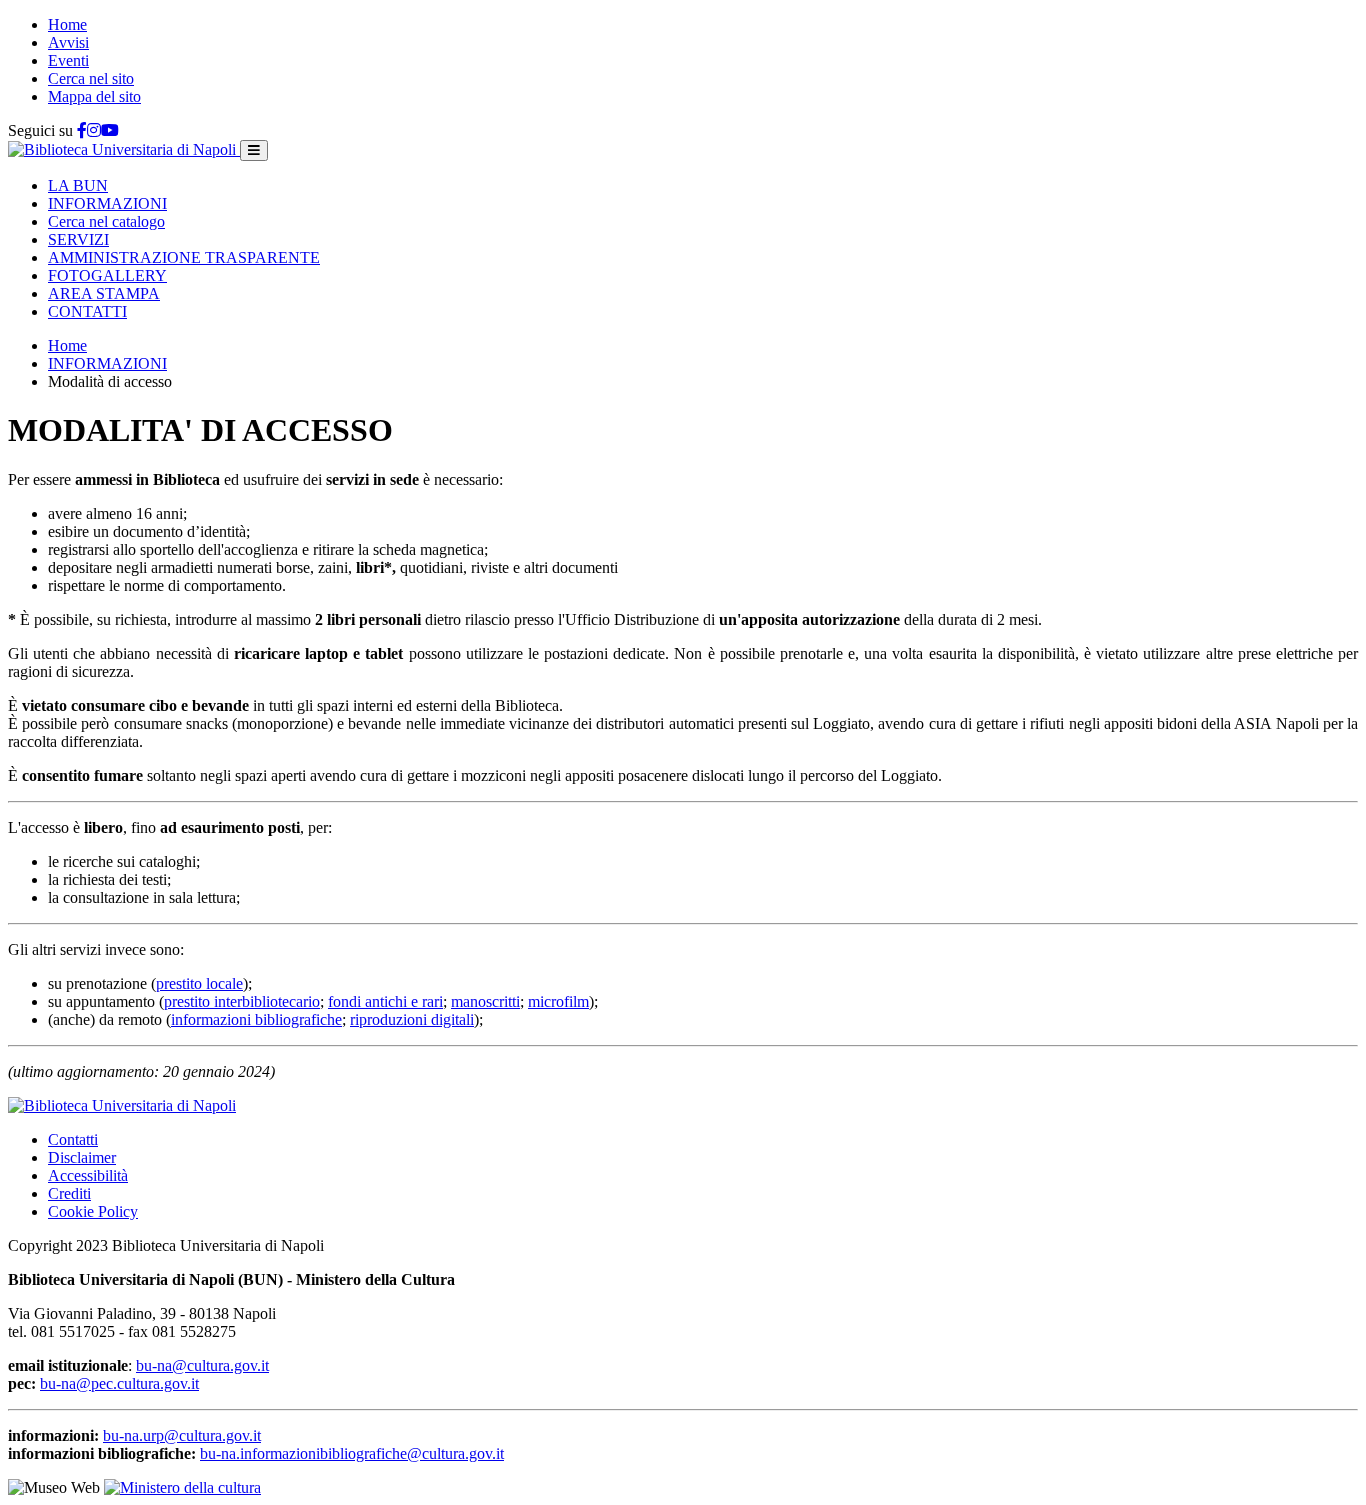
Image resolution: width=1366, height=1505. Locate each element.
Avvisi (68, 42)
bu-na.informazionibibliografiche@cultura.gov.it (352, 1453)
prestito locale (199, 983)
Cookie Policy (93, 1211)
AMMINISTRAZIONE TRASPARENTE (184, 257)
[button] (78, 185)
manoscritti (485, 1001)
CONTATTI (87, 311)
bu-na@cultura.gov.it (202, 1365)
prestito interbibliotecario (242, 1001)
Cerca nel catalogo (106, 221)
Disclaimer (82, 1157)
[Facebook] (82, 130)
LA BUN (78, 185)
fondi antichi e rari (385, 1001)
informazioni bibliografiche (256, 1019)
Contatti (73, 1139)
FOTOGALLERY (107, 275)
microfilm (558, 1001)
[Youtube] (110, 130)
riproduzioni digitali (412, 1019)
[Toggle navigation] (254, 150)
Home (67, 24)
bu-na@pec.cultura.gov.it (119, 1383)
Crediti (69, 1193)
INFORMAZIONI (107, 203)
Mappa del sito (94, 96)
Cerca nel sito (91, 78)
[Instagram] (94, 130)
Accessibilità (88, 1175)
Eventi (68, 60)
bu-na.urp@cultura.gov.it (182, 1435)
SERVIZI (78, 239)
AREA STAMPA (104, 293)
